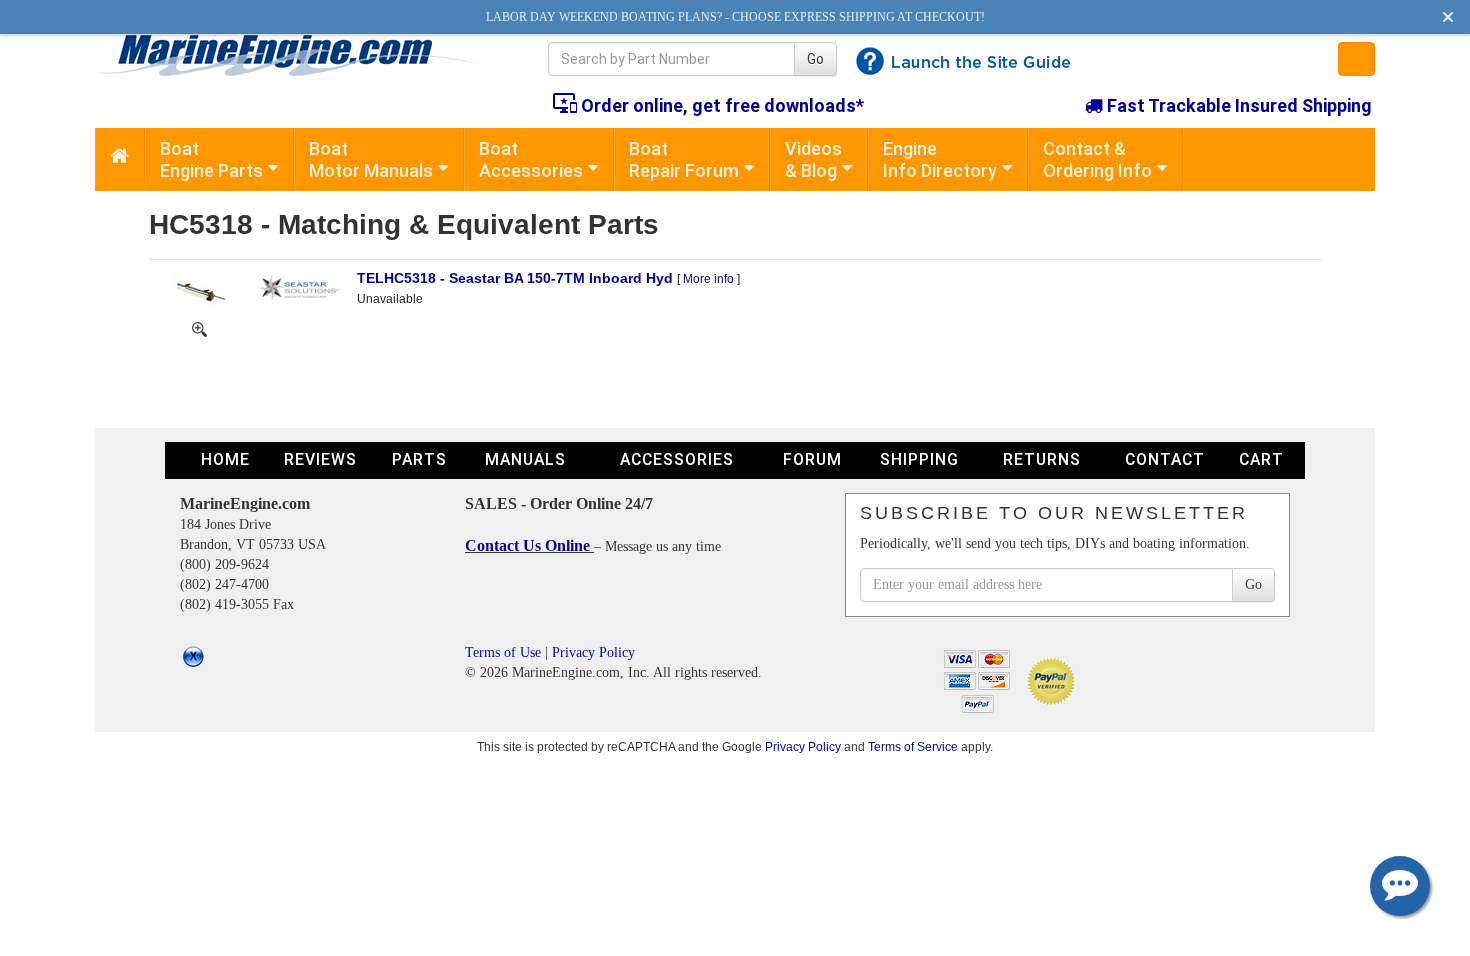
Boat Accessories (531, 159)
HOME (225, 459)
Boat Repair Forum (684, 159)
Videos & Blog (813, 159)
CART (1261, 459)
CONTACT (1165, 459)
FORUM (812, 459)
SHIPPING (919, 459)
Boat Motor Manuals (371, 159)
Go (815, 59)
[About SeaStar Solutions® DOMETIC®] (299, 286)
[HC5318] (199, 328)
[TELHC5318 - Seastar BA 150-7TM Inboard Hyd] (199, 292)
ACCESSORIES (677, 459)
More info (708, 279)
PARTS (419, 459)
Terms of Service (913, 746)
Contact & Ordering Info (1097, 159)
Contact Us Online (529, 545)
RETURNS (1042, 459)
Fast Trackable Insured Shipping (1237, 105)
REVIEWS (320, 459)
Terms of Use (503, 652)
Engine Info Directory (940, 159)
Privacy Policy (593, 652)
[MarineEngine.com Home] (298, 55)
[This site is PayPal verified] (1054, 679)
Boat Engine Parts (211, 159)
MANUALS (525, 459)
